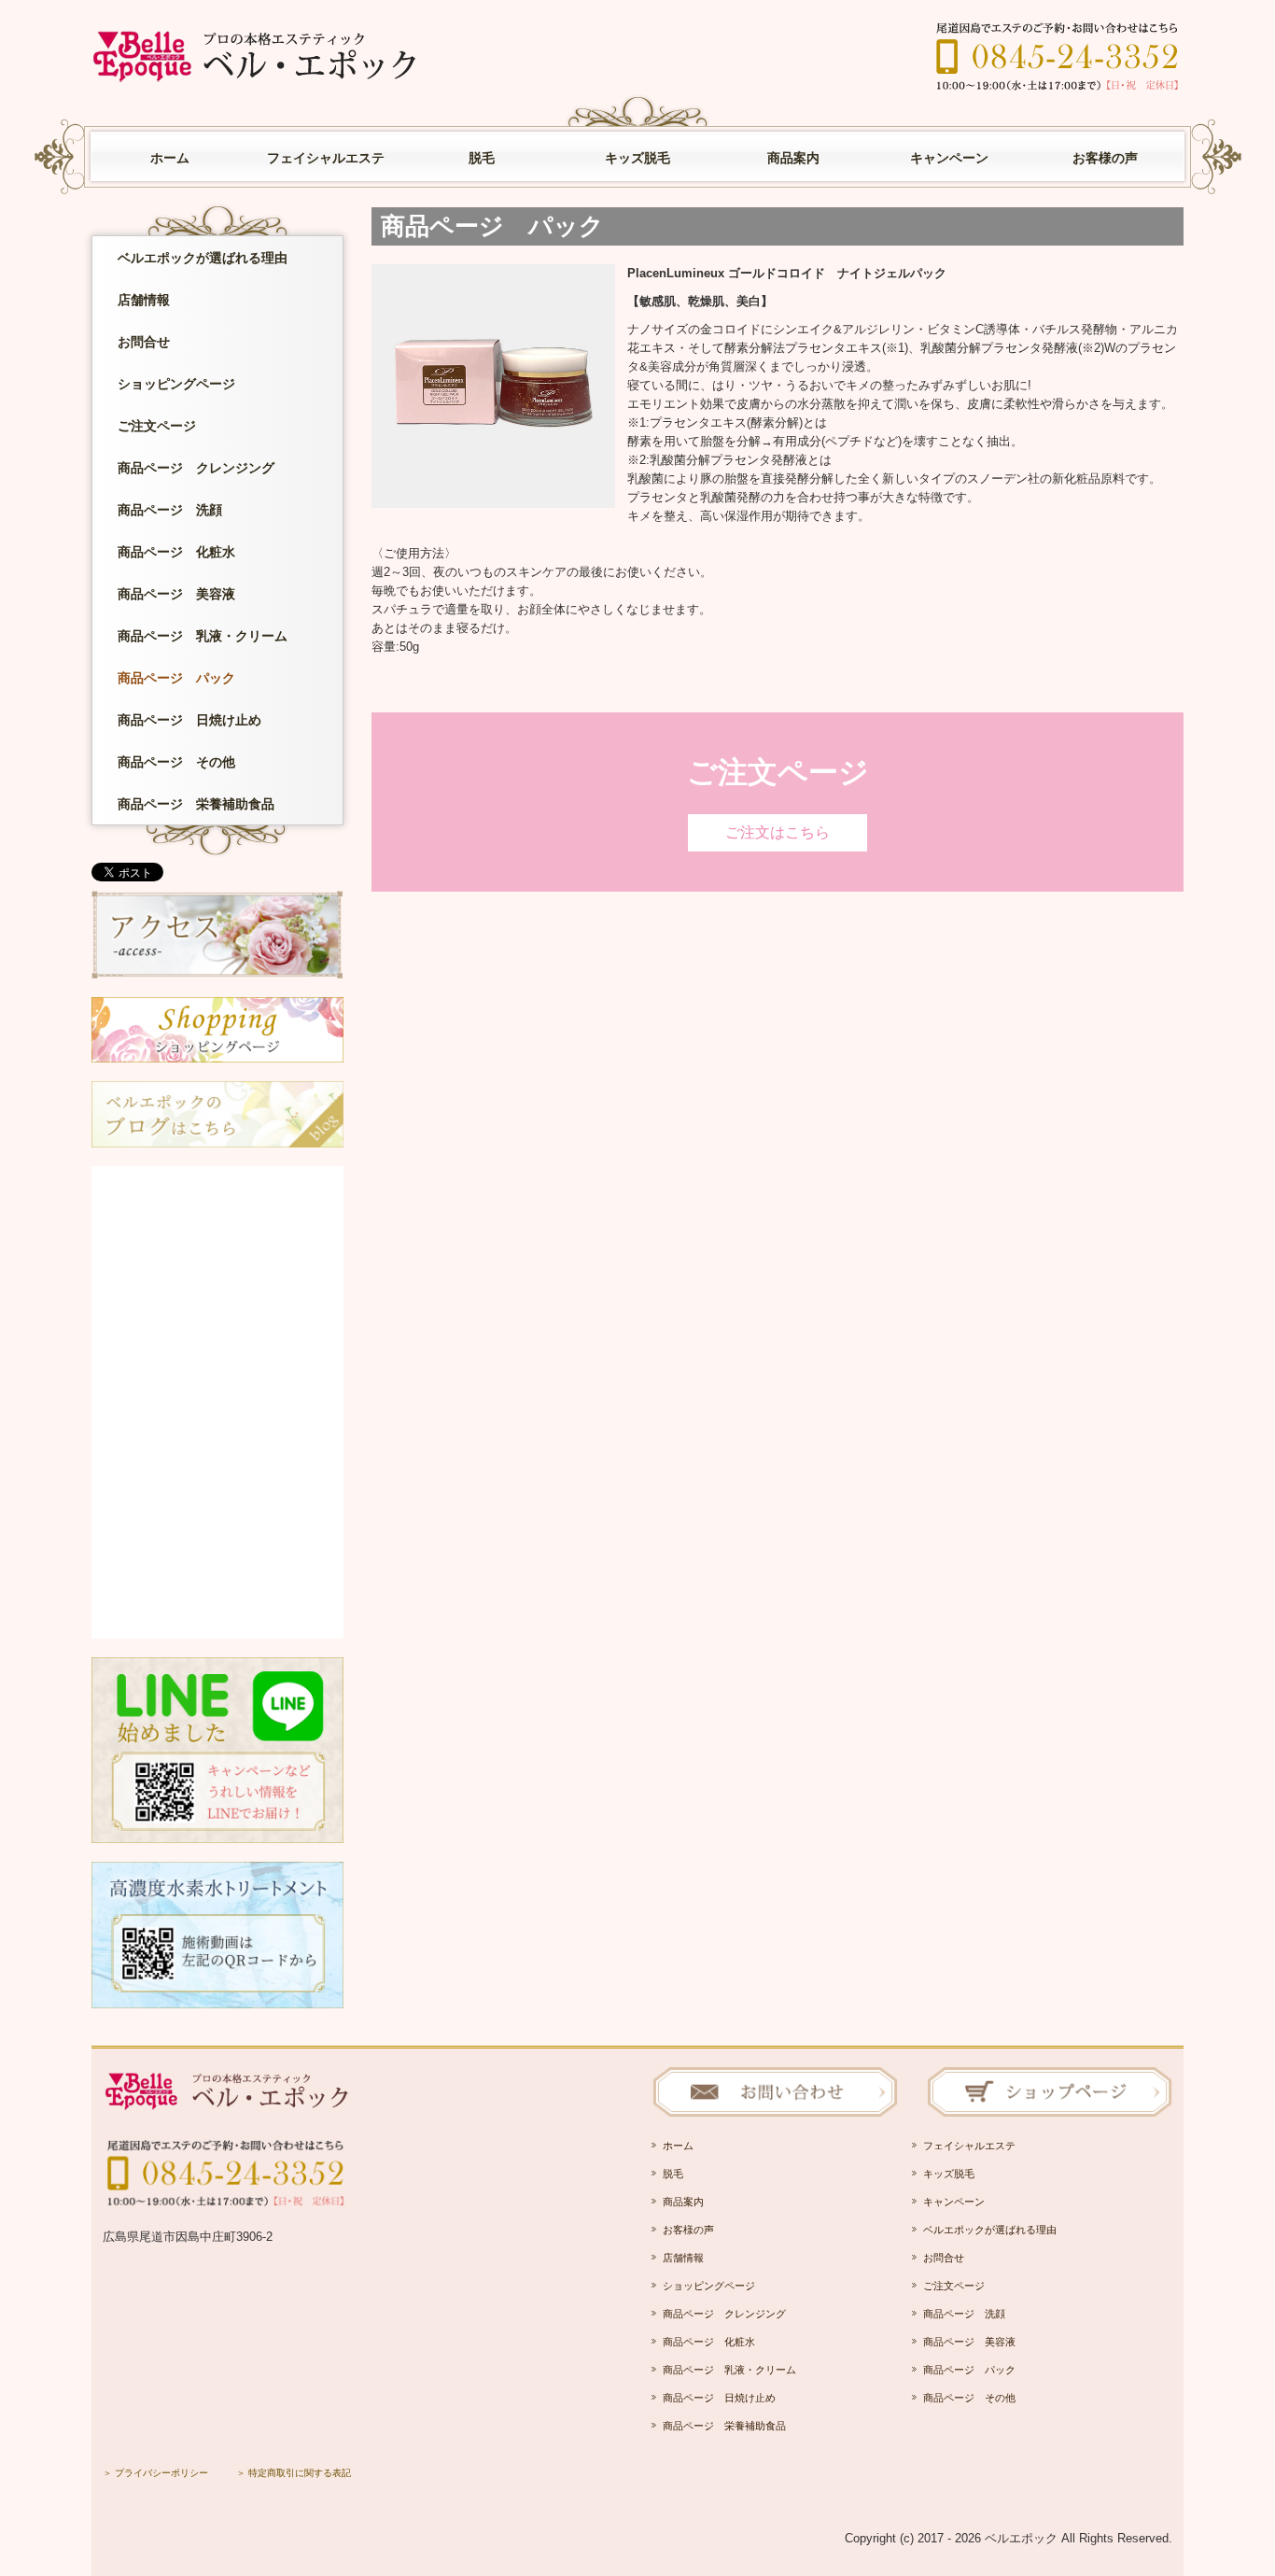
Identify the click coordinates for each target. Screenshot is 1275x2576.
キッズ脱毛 (637, 158)
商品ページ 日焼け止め (189, 720)
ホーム (170, 158)
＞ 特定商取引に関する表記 (294, 2473)
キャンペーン (949, 158)
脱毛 (482, 158)
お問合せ (144, 342)
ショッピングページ (176, 384)
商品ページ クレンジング (196, 468)
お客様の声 (1105, 158)
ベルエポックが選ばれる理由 (203, 258)
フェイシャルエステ (326, 158)
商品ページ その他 (176, 762)
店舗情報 (144, 300)
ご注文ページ (163, 426)
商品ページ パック (176, 678)
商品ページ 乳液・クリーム (203, 636)
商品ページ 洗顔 (170, 510)
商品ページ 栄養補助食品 (196, 804)
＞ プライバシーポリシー (155, 2473)
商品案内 (793, 158)
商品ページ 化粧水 (176, 552)
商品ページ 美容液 (176, 594)
